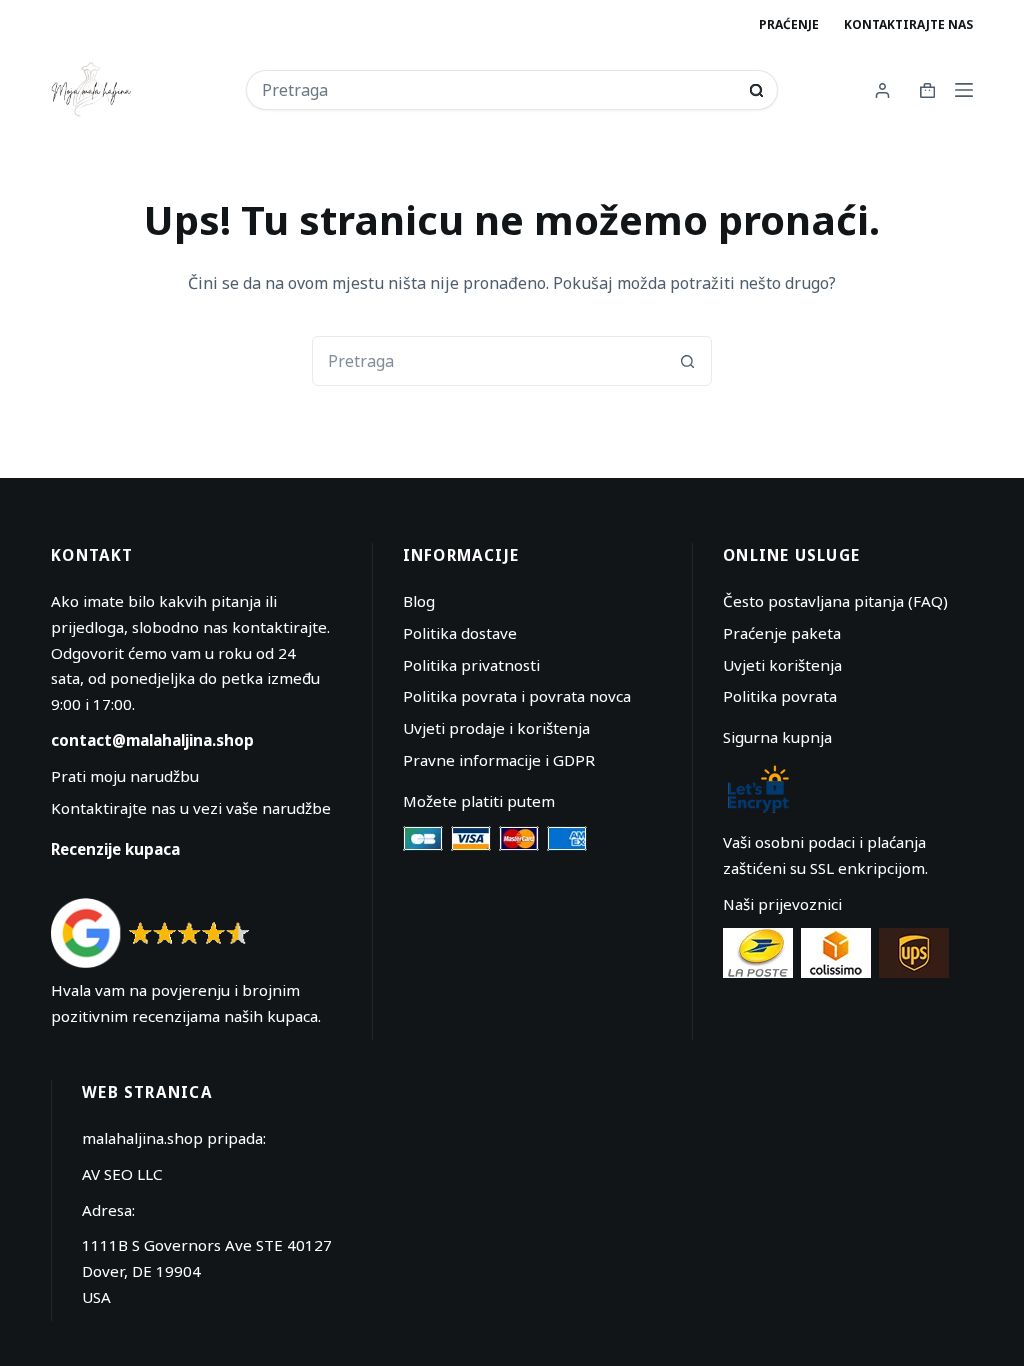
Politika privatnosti (471, 665)
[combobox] (499, 90)
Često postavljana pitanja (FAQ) (835, 601)
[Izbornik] (964, 90)
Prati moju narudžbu (125, 776)
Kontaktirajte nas (908, 24)
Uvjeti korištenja (782, 665)
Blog (419, 601)
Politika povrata (780, 696)
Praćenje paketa (782, 633)
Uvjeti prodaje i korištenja (496, 728)
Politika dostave (460, 633)
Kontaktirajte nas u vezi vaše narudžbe (191, 808)
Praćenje (789, 24)
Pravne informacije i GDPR (499, 760)
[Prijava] (882, 90)
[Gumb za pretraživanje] (756, 90)
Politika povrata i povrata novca (517, 696)
